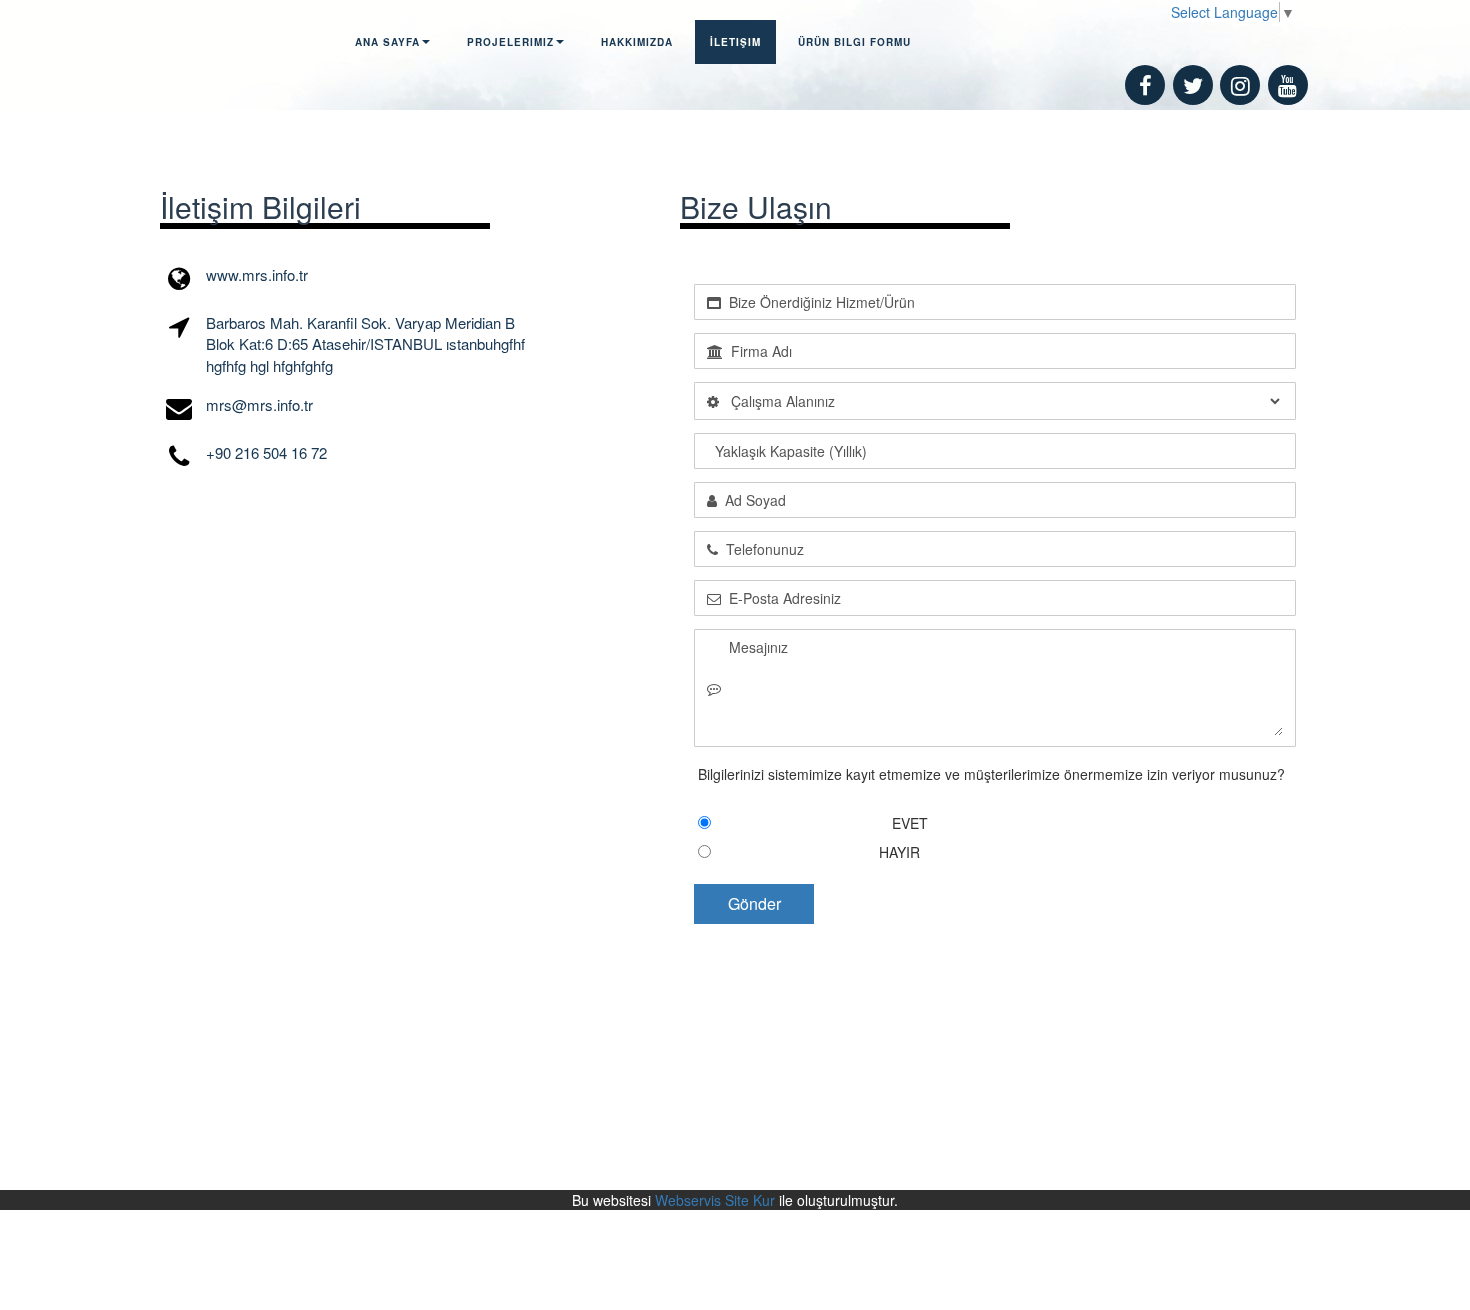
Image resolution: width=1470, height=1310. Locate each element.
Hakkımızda (637, 42)
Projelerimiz (510, 42)
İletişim (735, 42)
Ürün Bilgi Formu (854, 42)
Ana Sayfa (387, 42)
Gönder (754, 903)
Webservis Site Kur (715, 1200)
